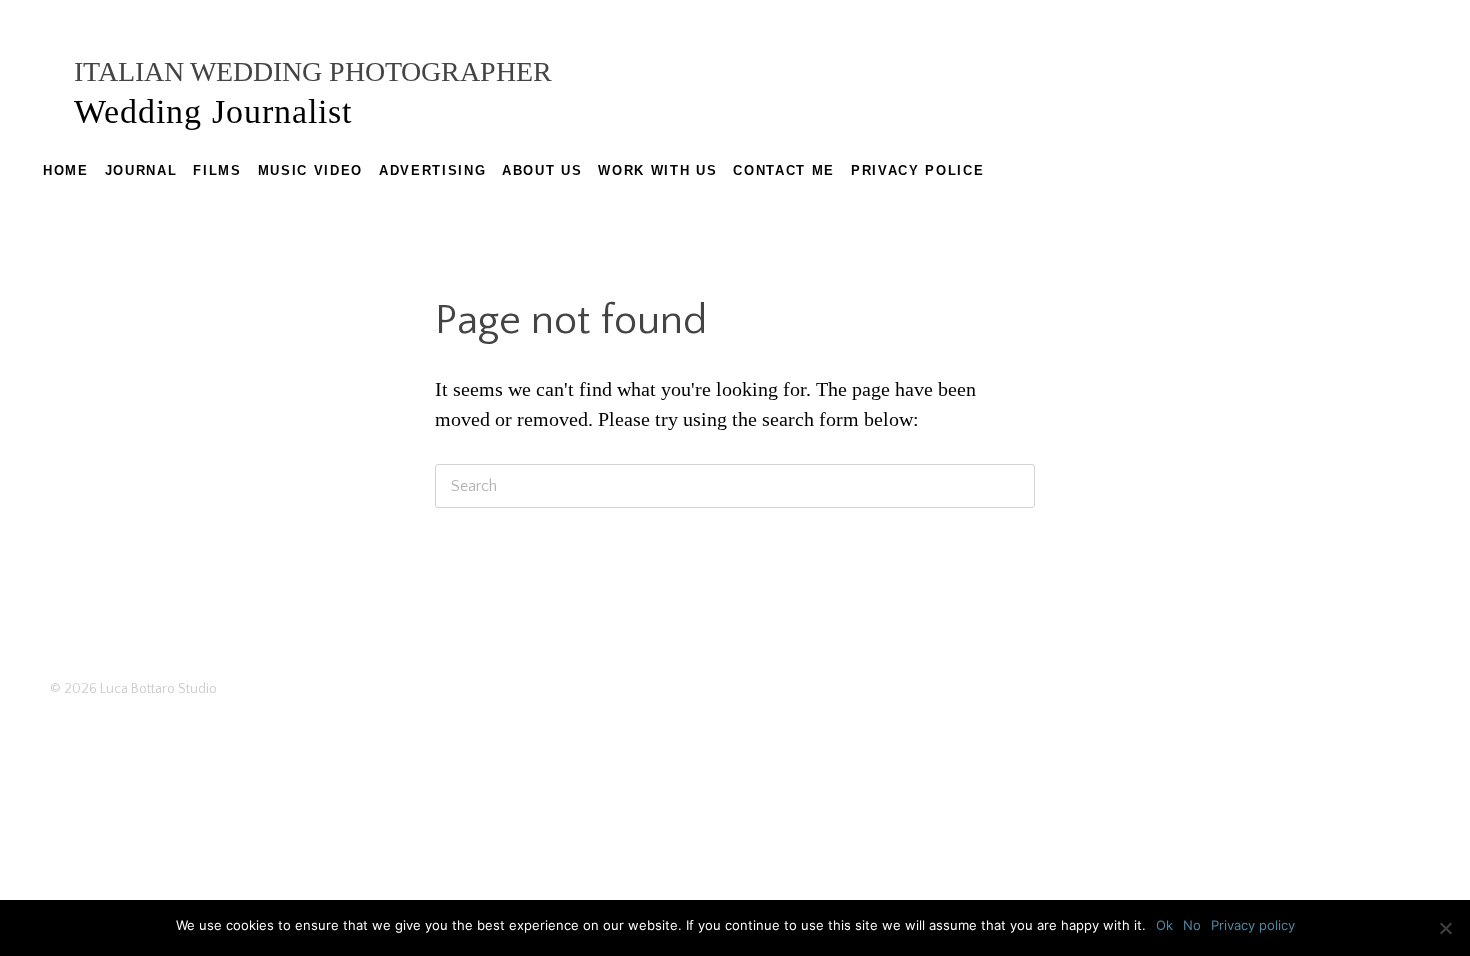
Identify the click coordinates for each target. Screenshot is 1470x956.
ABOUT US (542, 170)
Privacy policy (1253, 925)
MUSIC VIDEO (310, 170)
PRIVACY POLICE (917, 170)
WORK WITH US (657, 170)
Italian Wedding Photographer (313, 71)
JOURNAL (141, 170)
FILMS (217, 170)
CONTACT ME (784, 170)
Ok (1164, 925)
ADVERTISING (432, 170)
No (1192, 925)
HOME (66, 170)
